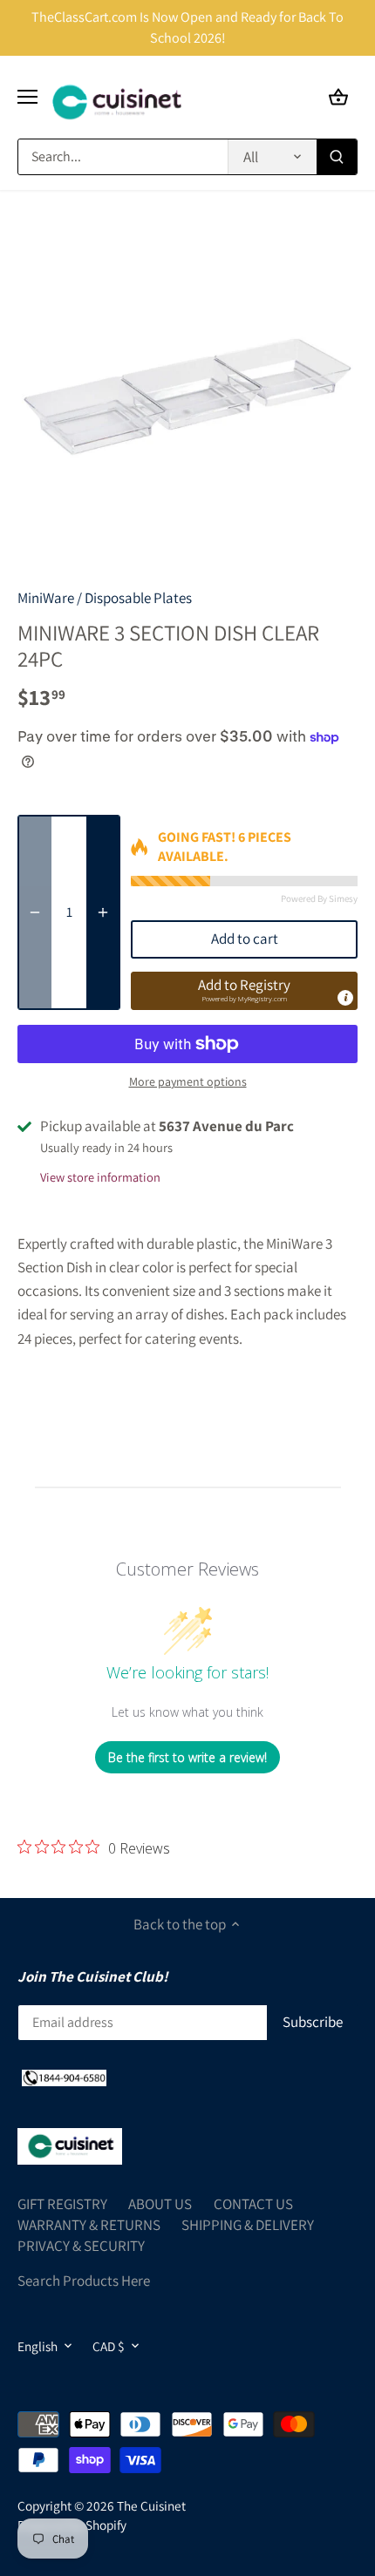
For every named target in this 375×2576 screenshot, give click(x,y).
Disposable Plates (138, 598)
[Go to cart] (338, 97)
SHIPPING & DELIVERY (248, 2225)
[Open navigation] (27, 97)
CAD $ (109, 2346)
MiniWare (46, 598)
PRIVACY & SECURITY (81, 2246)
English (37, 2346)
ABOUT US (160, 2204)
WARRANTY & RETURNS (89, 2225)
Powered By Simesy (319, 898)
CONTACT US (253, 2204)
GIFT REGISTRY (62, 2204)
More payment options (188, 1082)
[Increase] (103, 912)
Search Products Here (84, 2281)
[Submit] (337, 157)
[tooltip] (345, 998)
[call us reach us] (64, 2078)
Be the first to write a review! (187, 1757)
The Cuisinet (151, 2505)
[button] (244, 991)
